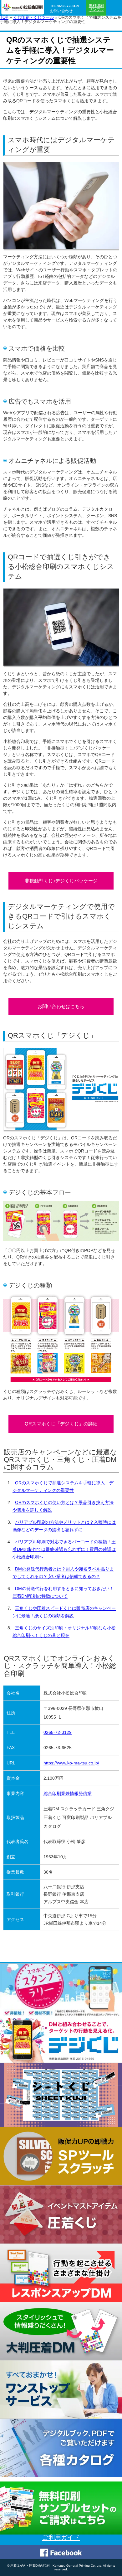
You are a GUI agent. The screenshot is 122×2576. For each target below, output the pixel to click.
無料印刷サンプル (96, 8)
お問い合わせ (61, 11)
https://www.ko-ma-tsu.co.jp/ (71, 1763)
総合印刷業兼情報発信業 (68, 1793)
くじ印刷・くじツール (33, 17)
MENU (114, 8)
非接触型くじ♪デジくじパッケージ (61, 881)
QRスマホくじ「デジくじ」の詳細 (61, 1424)
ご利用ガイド (61, 2537)
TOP (4, 17)
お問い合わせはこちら (61, 1006)
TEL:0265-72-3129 (65, 6)
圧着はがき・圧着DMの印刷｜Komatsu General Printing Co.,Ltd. (56, 2566)
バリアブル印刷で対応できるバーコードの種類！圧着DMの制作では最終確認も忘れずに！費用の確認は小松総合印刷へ (64, 1549)
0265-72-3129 (58, 1732)
